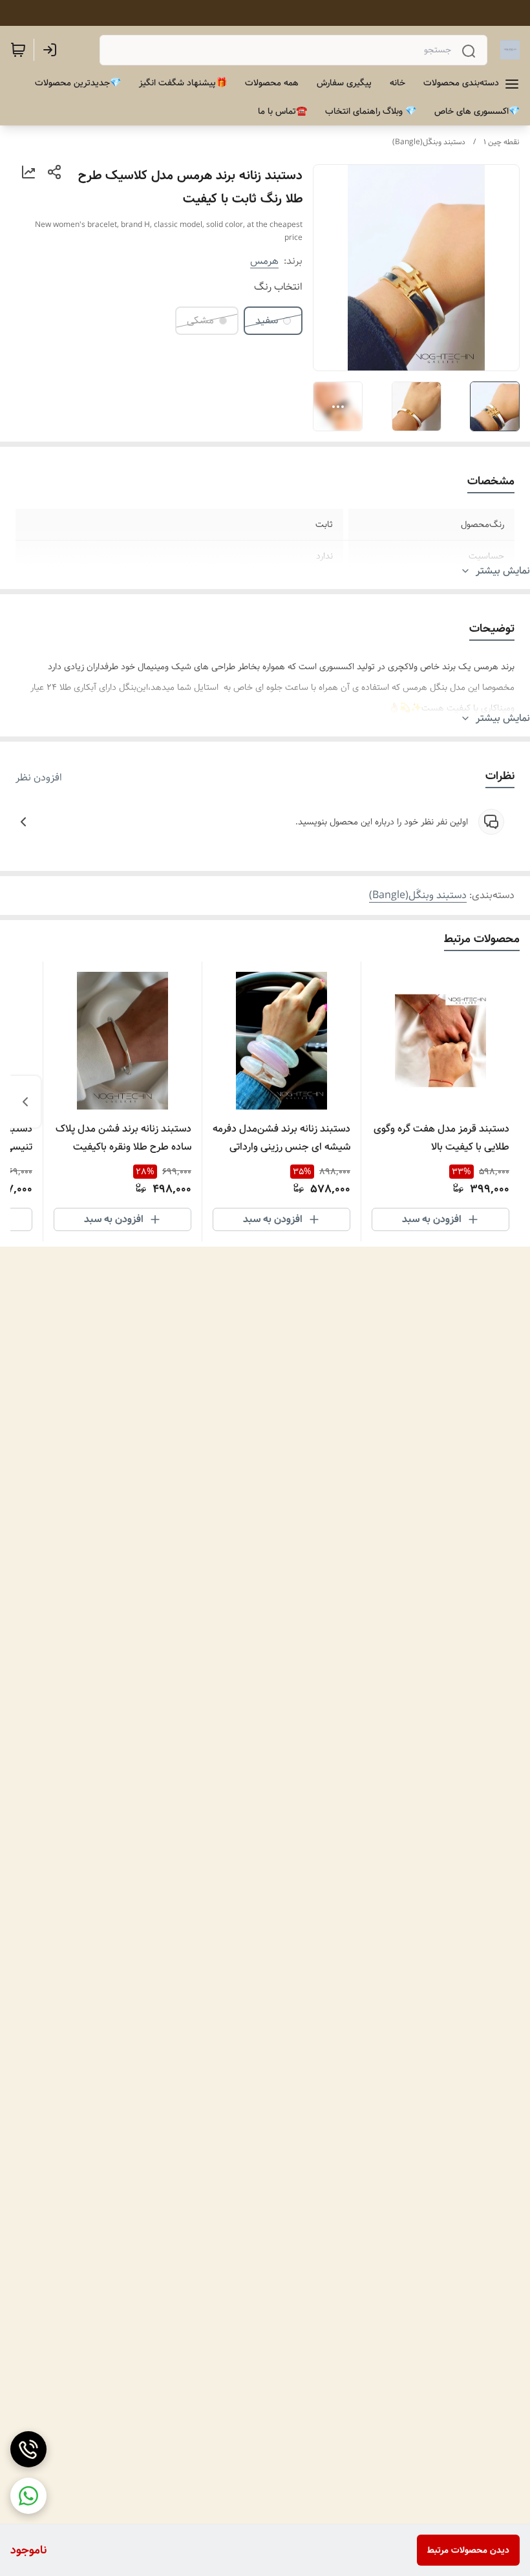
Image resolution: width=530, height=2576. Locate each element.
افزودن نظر (39, 778)
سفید (267, 320)
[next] (25, 1102)
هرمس (264, 261)
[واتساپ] (28, 2496)
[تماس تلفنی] (28, 2449)
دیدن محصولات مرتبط (468, 2550)
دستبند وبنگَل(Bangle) (429, 142)
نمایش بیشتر (503, 571)
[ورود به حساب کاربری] (52, 50)
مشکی (200, 320)
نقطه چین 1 (502, 142)
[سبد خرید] (18, 50)
